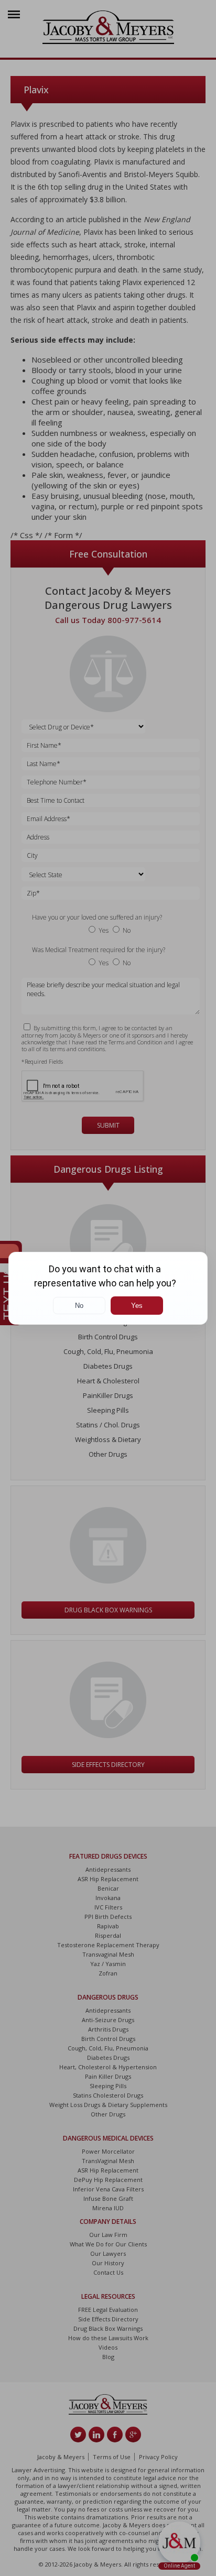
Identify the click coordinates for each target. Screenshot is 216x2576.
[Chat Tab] (108, 1288)
